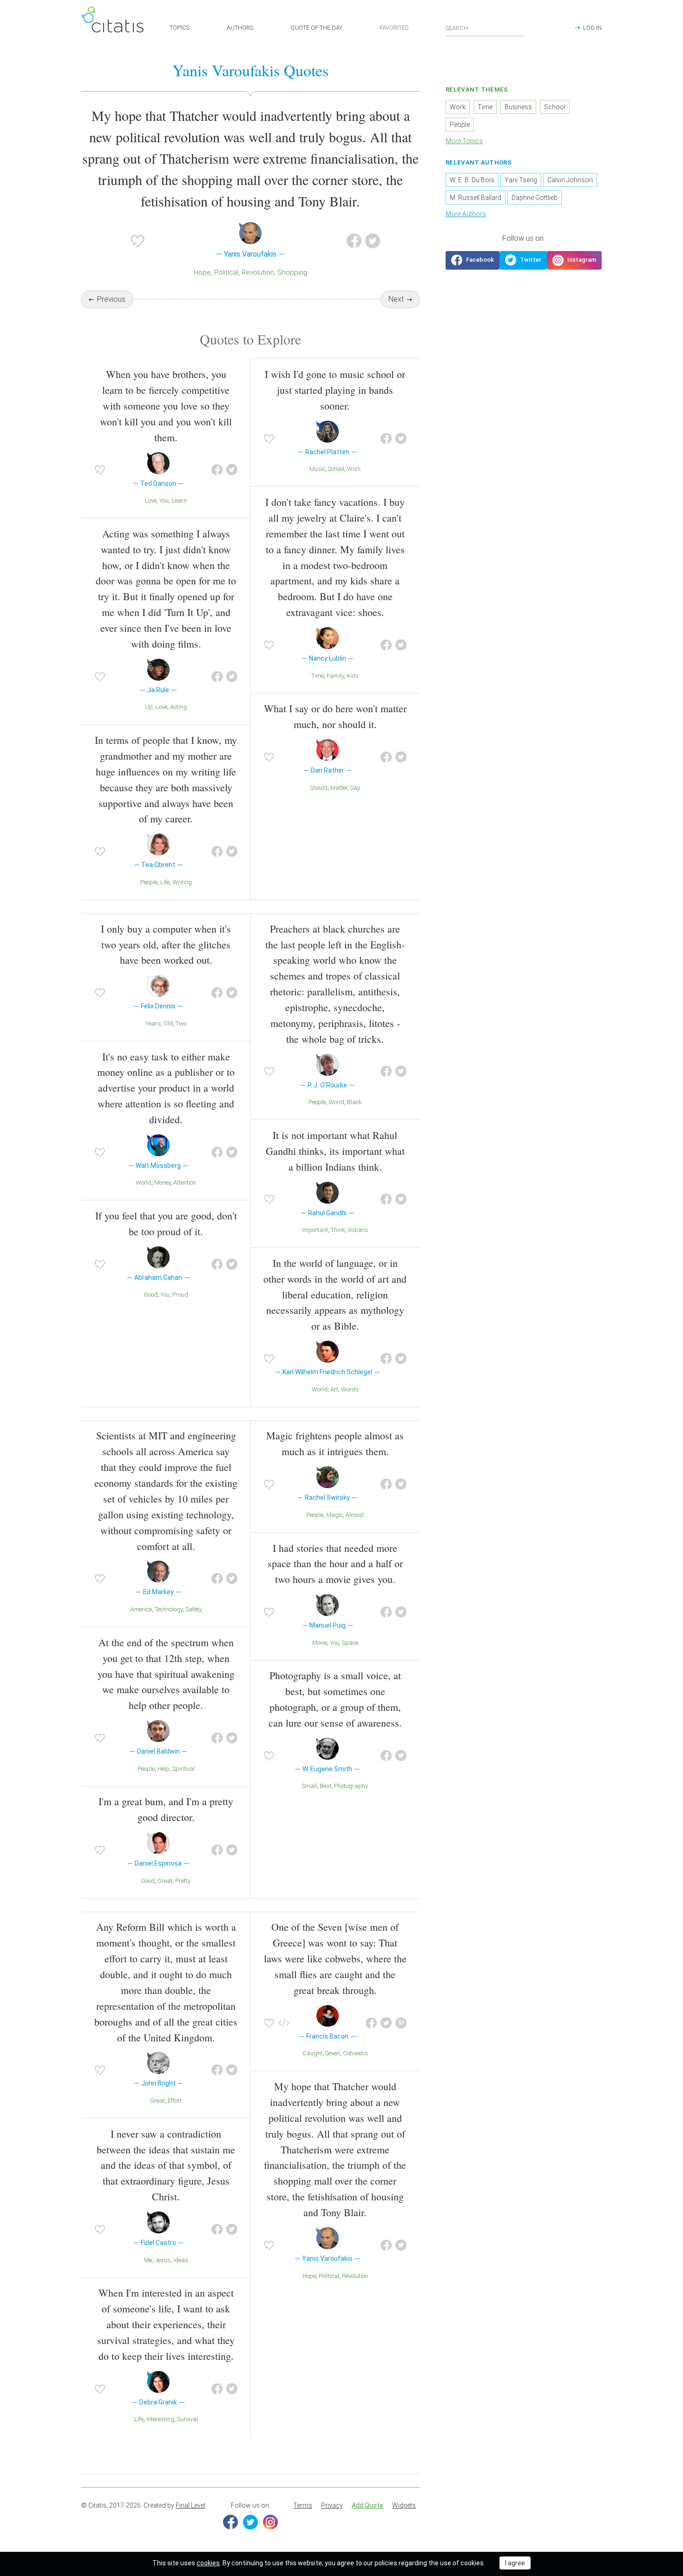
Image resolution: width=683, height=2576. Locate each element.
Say (355, 788)
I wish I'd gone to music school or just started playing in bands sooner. (335, 390)
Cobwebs (355, 2053)
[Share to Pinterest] (401, 2023)
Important (315, 1230)
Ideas (181, 2260)
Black (355, 1102)
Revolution (258, 272)
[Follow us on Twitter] (523, 260)
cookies (208, 2563)
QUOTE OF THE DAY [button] (316, 28)
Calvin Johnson (570, 180)
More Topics (464, 141)
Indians (358, 1230)
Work (458, 107)
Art (334, 1389)
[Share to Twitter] (373, 241)
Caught (312, 2053)
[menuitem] (303, 2506)
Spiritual (184, 1769)
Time (318, 676)
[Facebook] (230, 2522)
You (164, 500)
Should (319, 788)
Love (151, 500)
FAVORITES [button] (394, 28)
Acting (178, 707)
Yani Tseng (521, 180)
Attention (185, 1182)
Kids (353, 676)
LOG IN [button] (592, 28)
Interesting (160, 2419)
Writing (182, 882)
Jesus (163, 2260)
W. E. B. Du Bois (472, 180)
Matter (339, 788)
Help (164, 1769)
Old (168, 1023)
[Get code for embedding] (284, 2023)
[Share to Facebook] (354, 241)
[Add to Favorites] (138, 241)
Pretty (183, 1881)
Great (165, 1881)
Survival (187, 2419)
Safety (194, 1609)
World (144, 1182)
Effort (175, 2101)
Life (165, 882)
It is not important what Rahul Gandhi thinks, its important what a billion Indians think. (335, 1151)
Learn (179, 500)
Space (350, 1643)
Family (335, 676)
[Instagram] (270, 2522)
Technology (169, 1609)
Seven (333, 2053)
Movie (320, 1643)
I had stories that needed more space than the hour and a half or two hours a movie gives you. (335, 1564)
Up (149, 707)
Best (325, 1786)
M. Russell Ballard (476, 198)
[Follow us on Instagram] (574, 260)
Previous (111, 299)
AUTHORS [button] (240, 28)
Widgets (404, 2505)
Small (309, 1786)
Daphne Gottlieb (535, 198)
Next (396, 299)
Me (148, 2260)
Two (181, 1023)
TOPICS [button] (180, 28)
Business (518, 107)
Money (162, 1182)
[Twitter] (250, 2522)
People (149, 882)
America (141, 1609)
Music (317, 469)
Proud (180, 1295)
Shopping (292, 272)
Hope (202, 272)
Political (226, 272)
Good (151, 1295)
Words (350, 1389)
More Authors (466, 214)
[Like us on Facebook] (473, 260)
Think (338, 1230)
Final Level (190, 2505)
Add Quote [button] (368, 2505)
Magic (335, 1515)
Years (153, 1023)
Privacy (332, 2505)
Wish (354, 469)
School (336, 469)
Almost (355, 1515)
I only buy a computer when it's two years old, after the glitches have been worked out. (166, 944)
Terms (303, 2505)
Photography (351, 1786)
